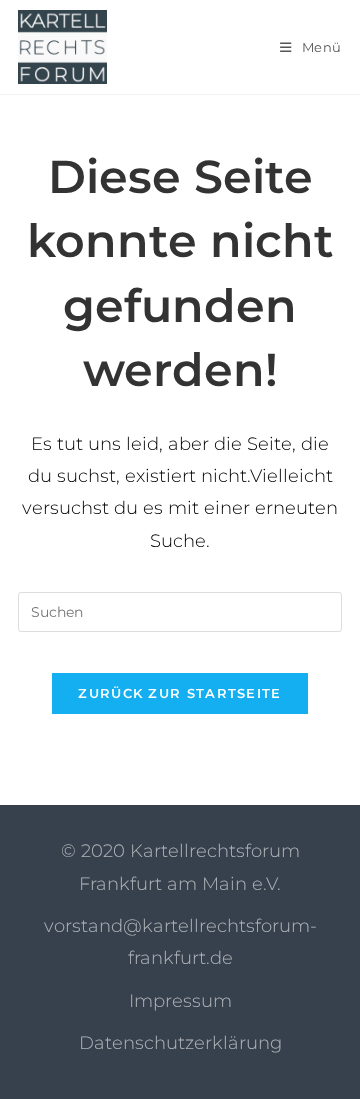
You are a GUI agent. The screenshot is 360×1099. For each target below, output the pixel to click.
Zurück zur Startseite (179, 693)
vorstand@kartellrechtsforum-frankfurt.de (180, 942)
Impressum (180, 1001)
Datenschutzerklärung (180, 1043)
